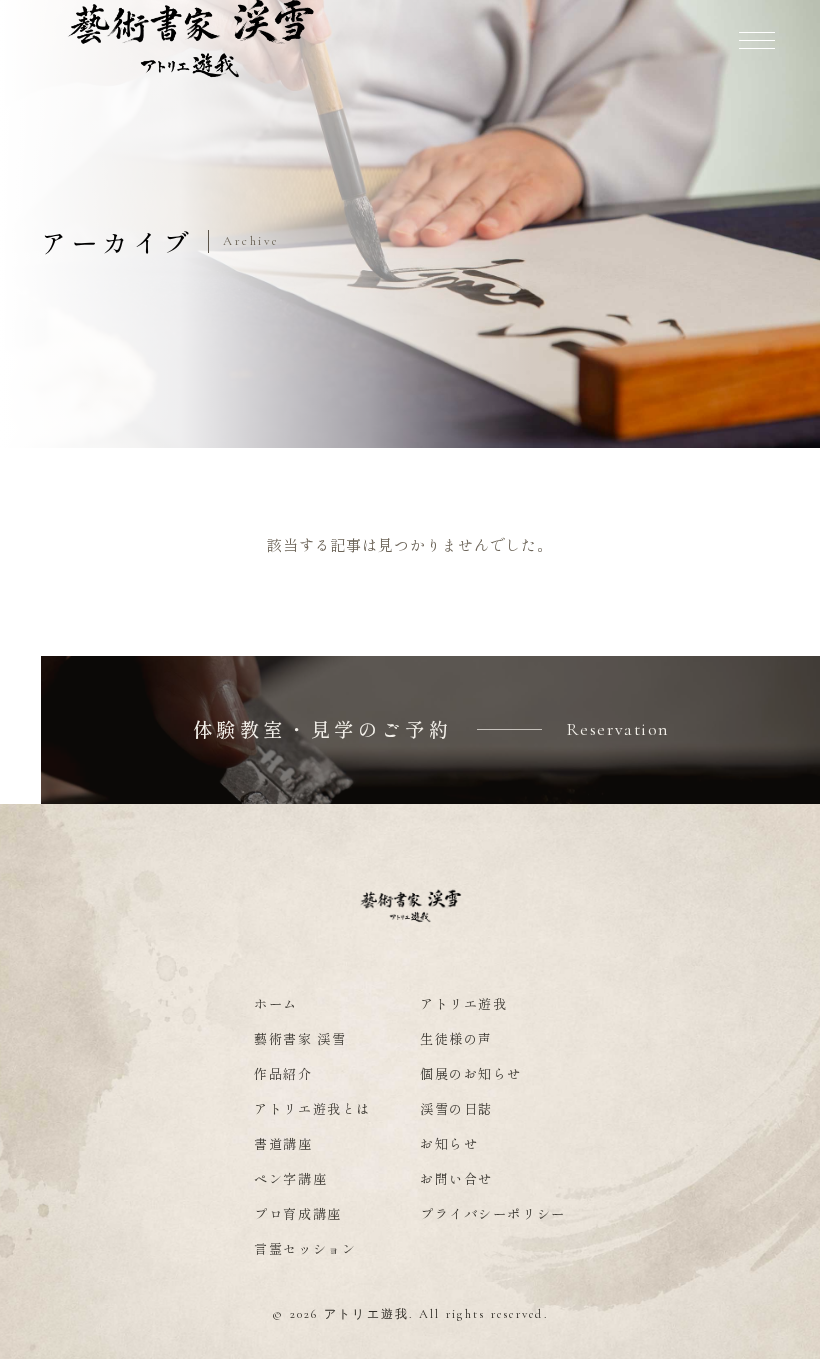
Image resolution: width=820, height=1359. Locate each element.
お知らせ (449, 1143)
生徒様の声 (456, 1038)
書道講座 (283, 1143)
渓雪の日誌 (456, 1108)
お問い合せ (456, 1178)
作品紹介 (283, 1073)
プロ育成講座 (297, 1213)
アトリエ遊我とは (312, 1108)
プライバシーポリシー (493, 1213)
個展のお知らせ (471, 1073)
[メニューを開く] (757, 40)
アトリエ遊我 (463, 1003)
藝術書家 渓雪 (300, 1038)
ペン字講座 (290, 1178)
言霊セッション (305, 1248)
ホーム (276, 1003)
